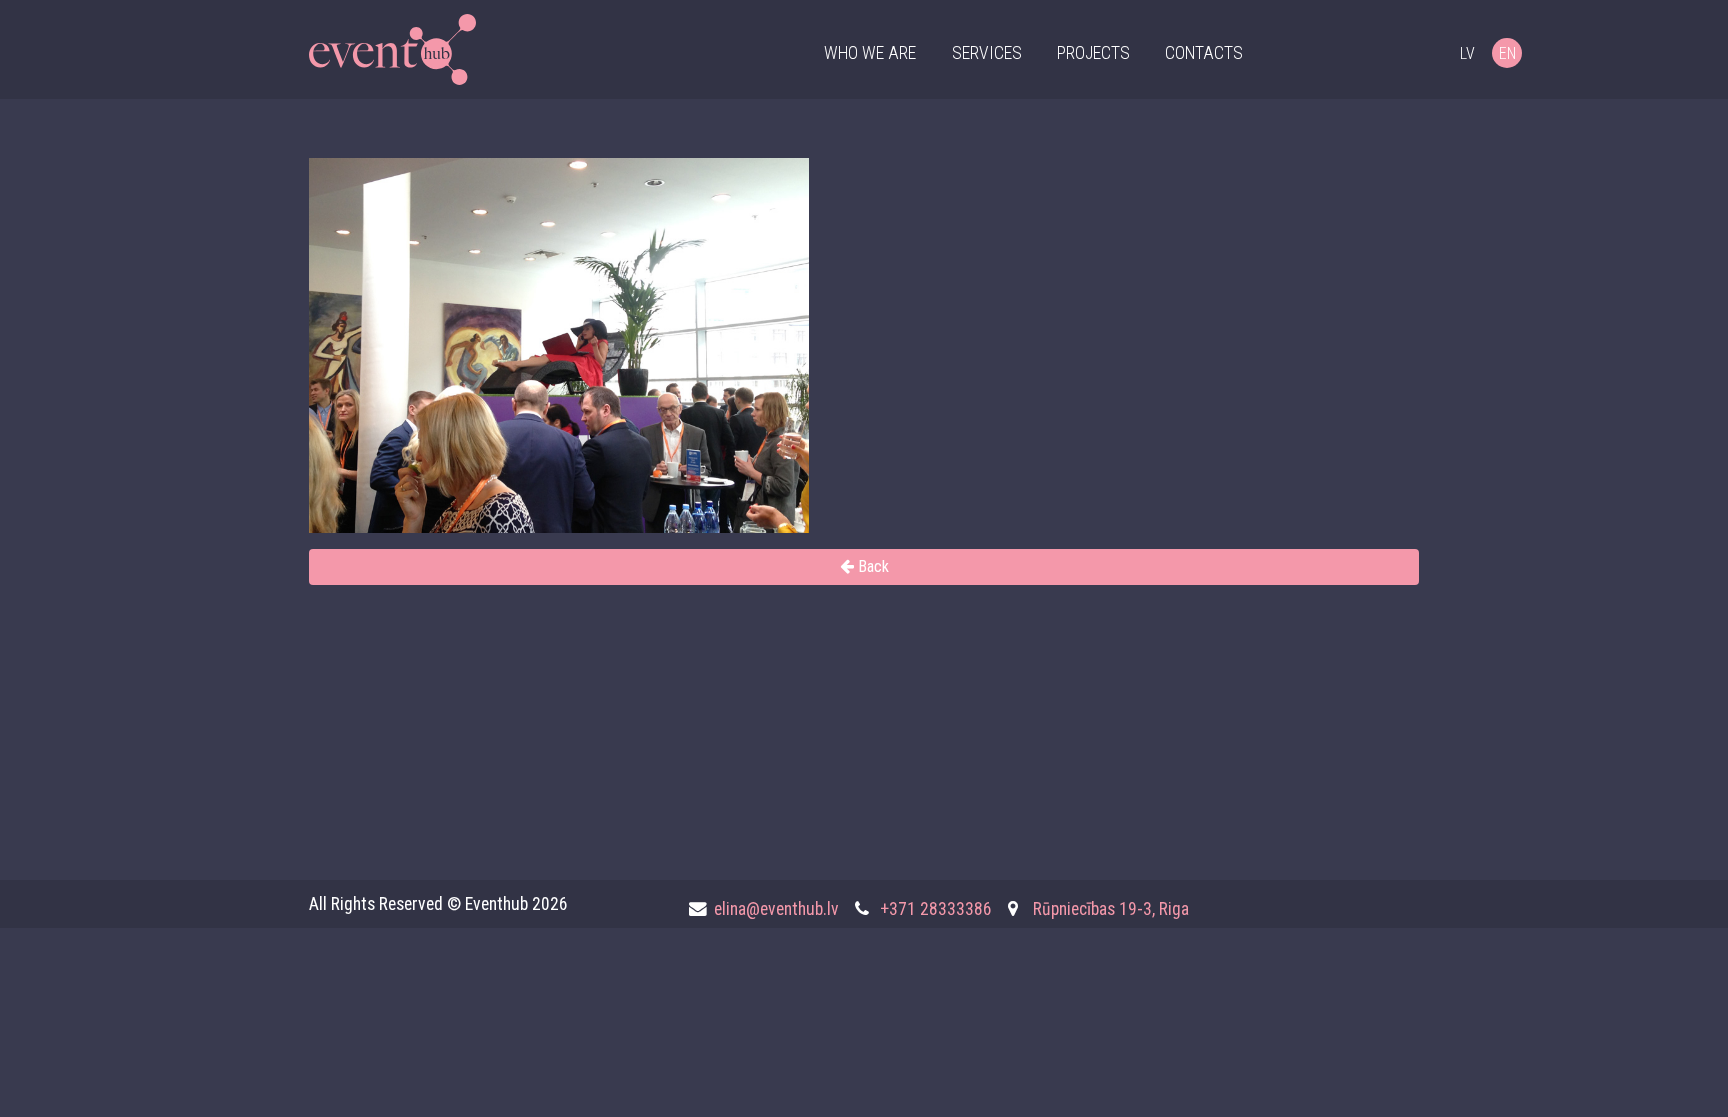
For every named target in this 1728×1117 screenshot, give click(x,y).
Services (987, 53)
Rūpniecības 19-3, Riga (1111, 909)
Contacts (1204, 53)
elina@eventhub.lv (776, 909)
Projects (1093, 53)
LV (1467, 53)
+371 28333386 (936, 909)
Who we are (870, 53)
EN (1507, 53)
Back (871, 566)
